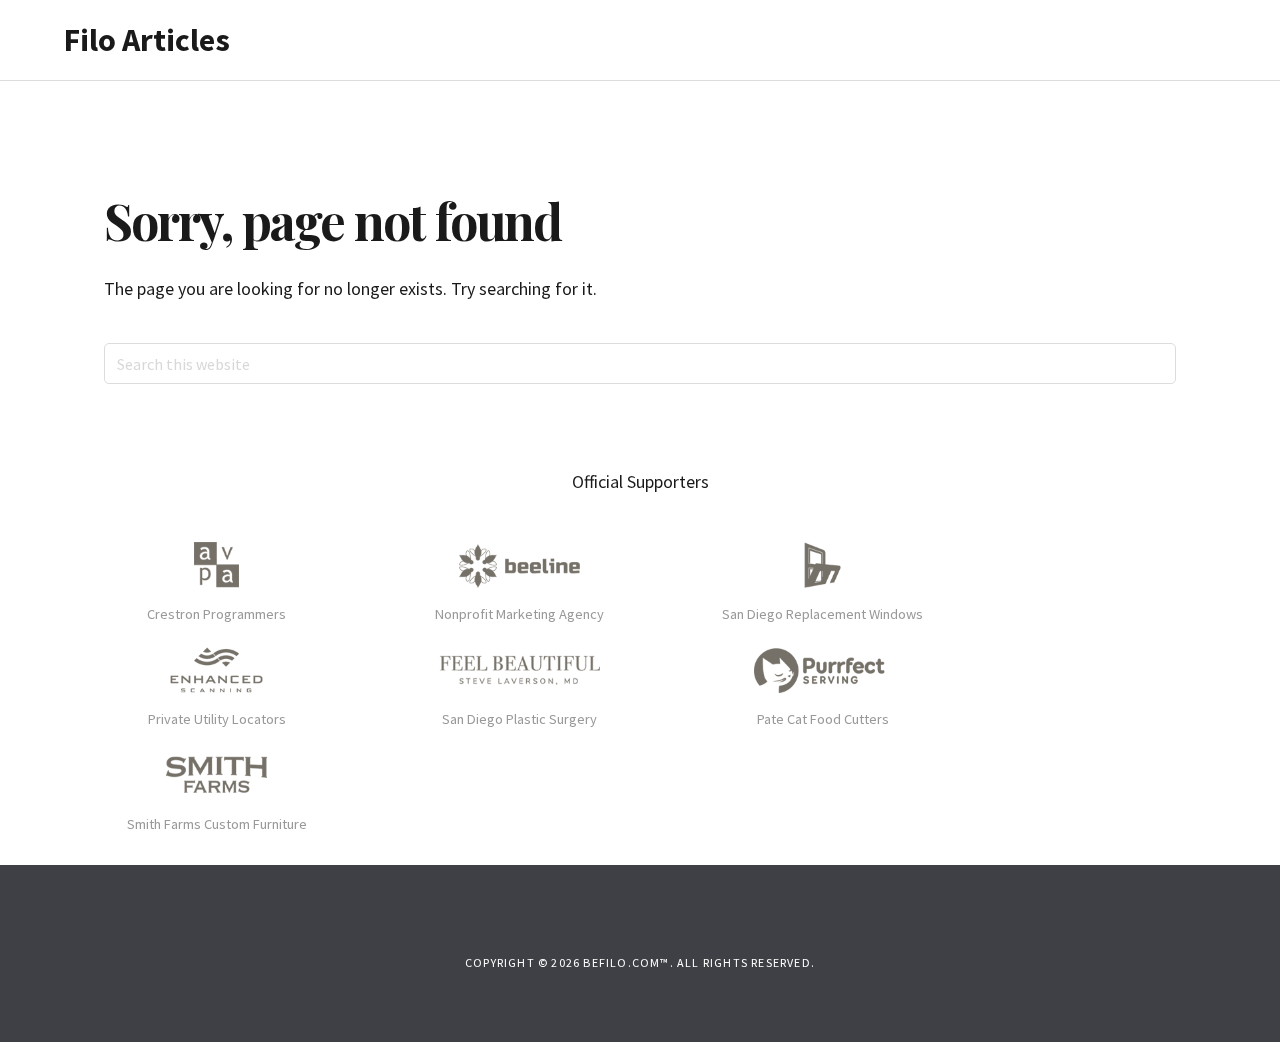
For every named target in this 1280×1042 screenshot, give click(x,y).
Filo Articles (147, 40)
